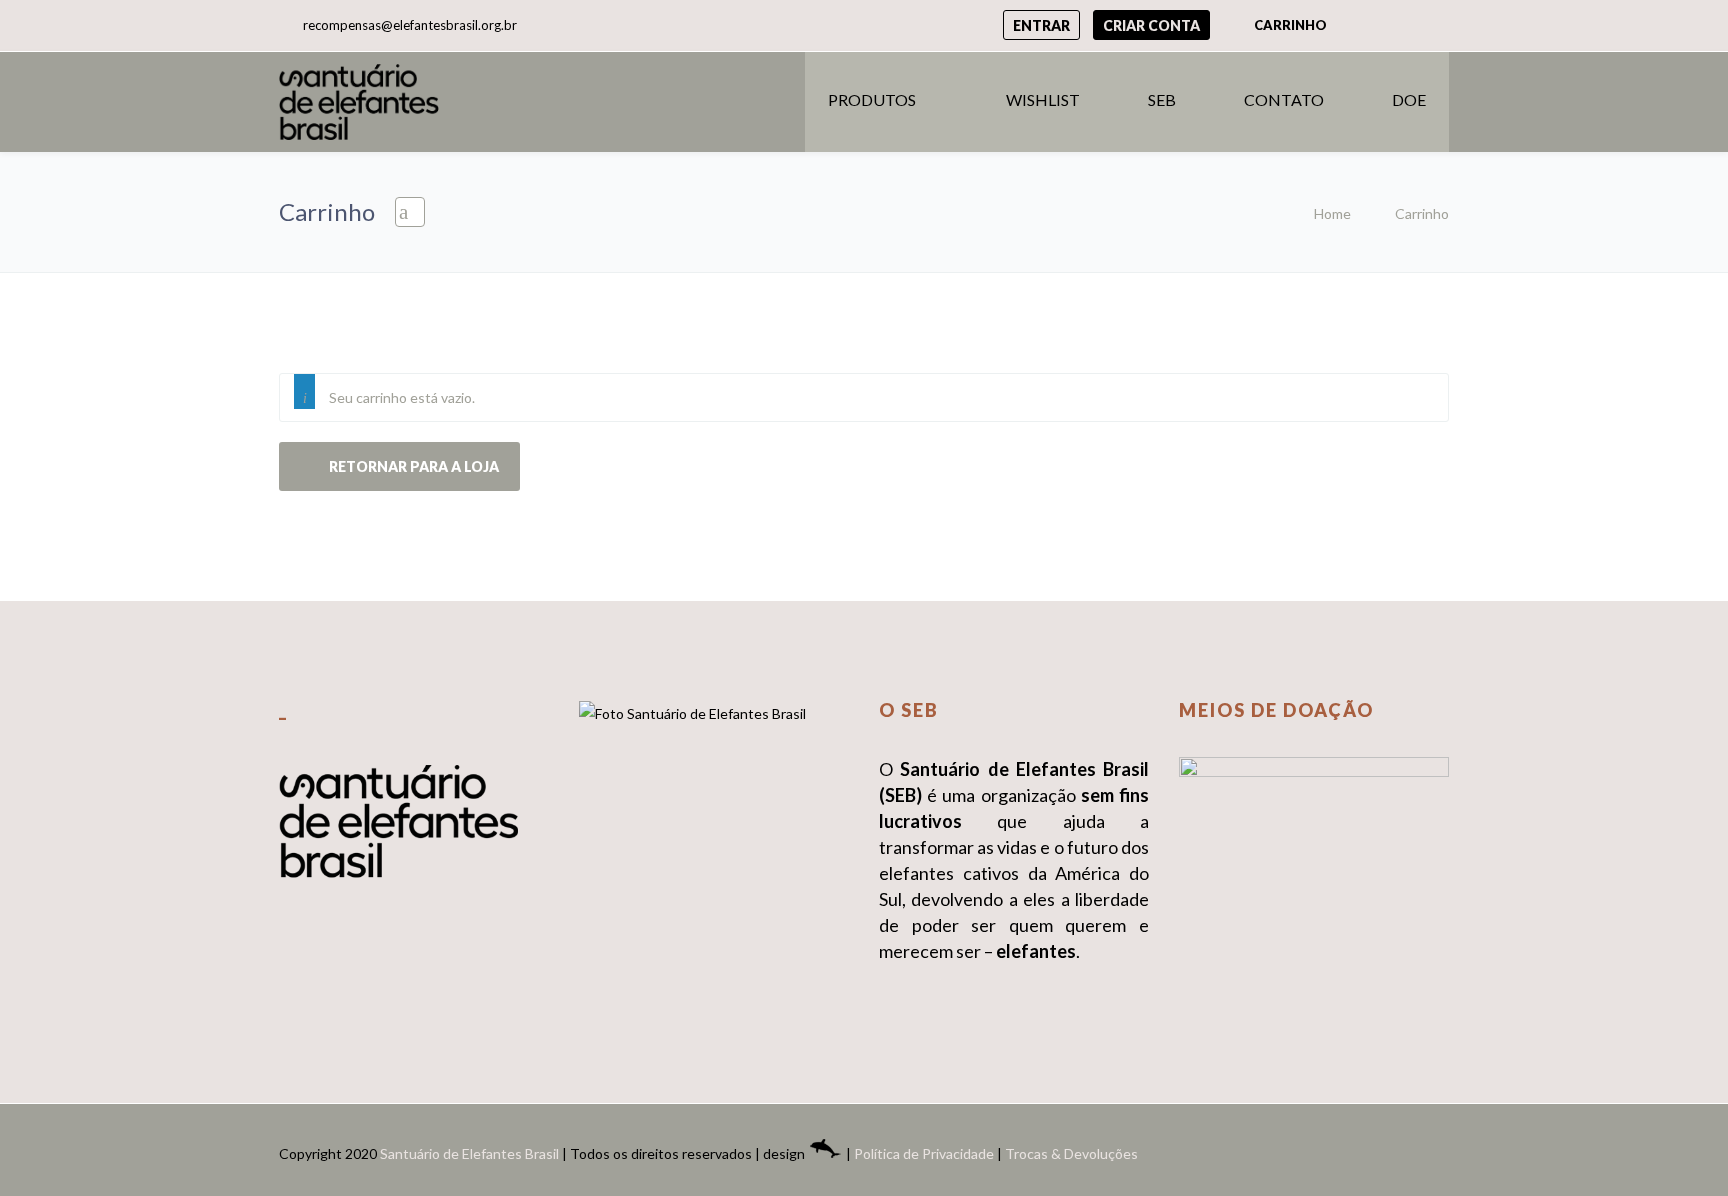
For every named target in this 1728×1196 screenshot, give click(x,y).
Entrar (1041, 25)
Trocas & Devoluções (1071, 1153)
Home (1332, 213)
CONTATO (1284, 99)
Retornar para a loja (412, 466)
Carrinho (1289, 25)
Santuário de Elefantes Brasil (469, 1153)
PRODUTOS (872, 99)
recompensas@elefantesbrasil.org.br (410, 25)
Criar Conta (1151, 25)
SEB (1162, 99)
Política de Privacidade (924, 1153)
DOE (1409, 99)
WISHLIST (1043, 99)
